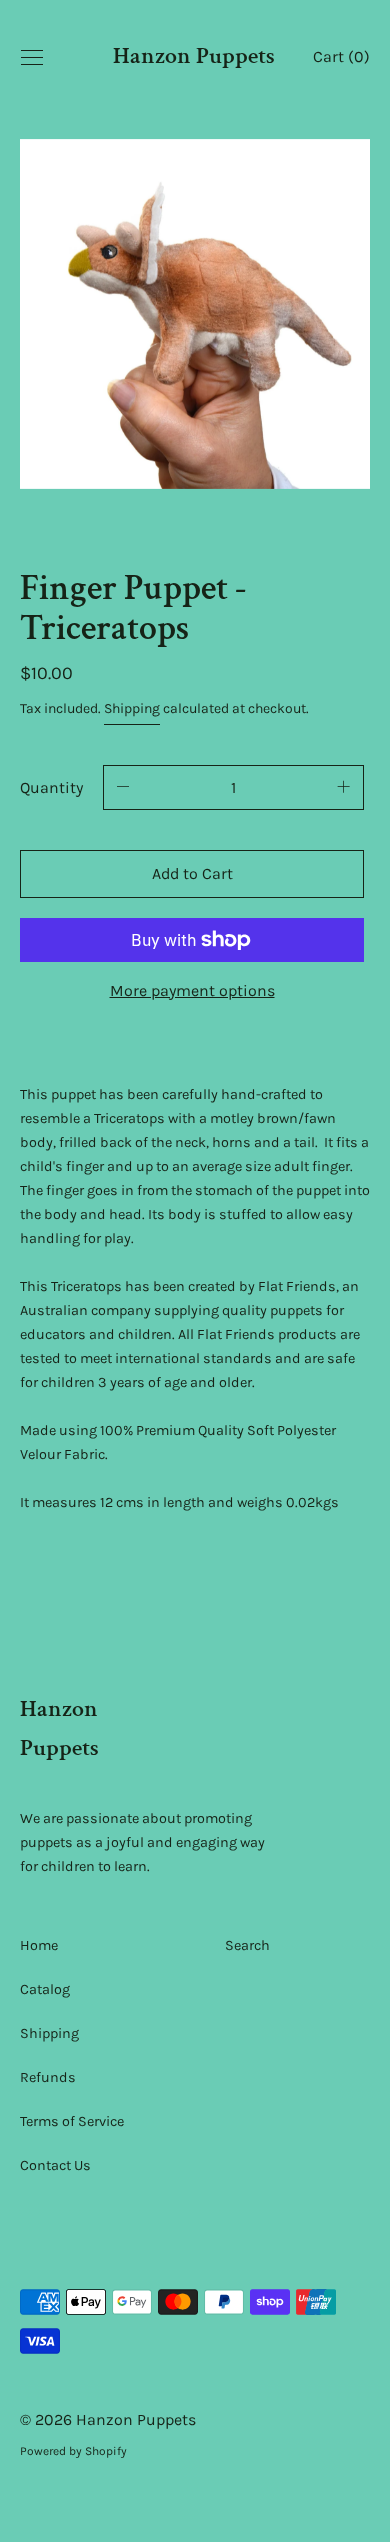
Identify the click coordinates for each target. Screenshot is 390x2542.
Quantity (51, 787)
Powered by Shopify (73, 2451)
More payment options (192, 990)
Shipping (132, 708)
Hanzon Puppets (194, 57)
